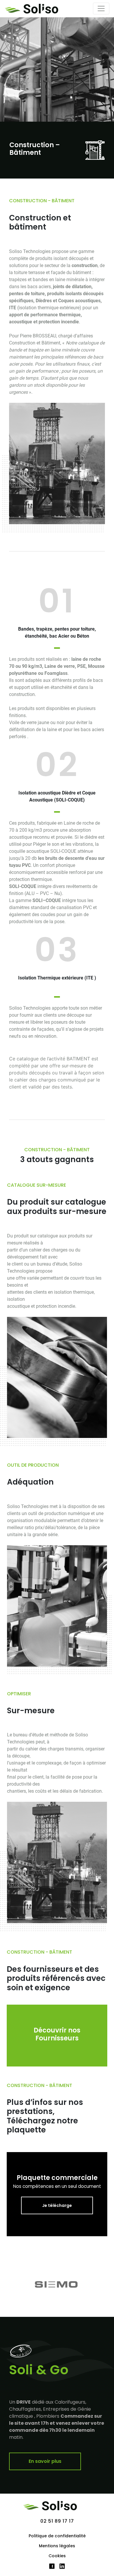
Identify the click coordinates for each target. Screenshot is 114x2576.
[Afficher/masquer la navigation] (101, 9)
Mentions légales (57, 2546)
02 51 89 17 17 (57, 2521)
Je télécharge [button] (57, 2205)
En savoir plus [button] (45, 2461)
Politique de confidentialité (57, 2536)
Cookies (57, 2556)
